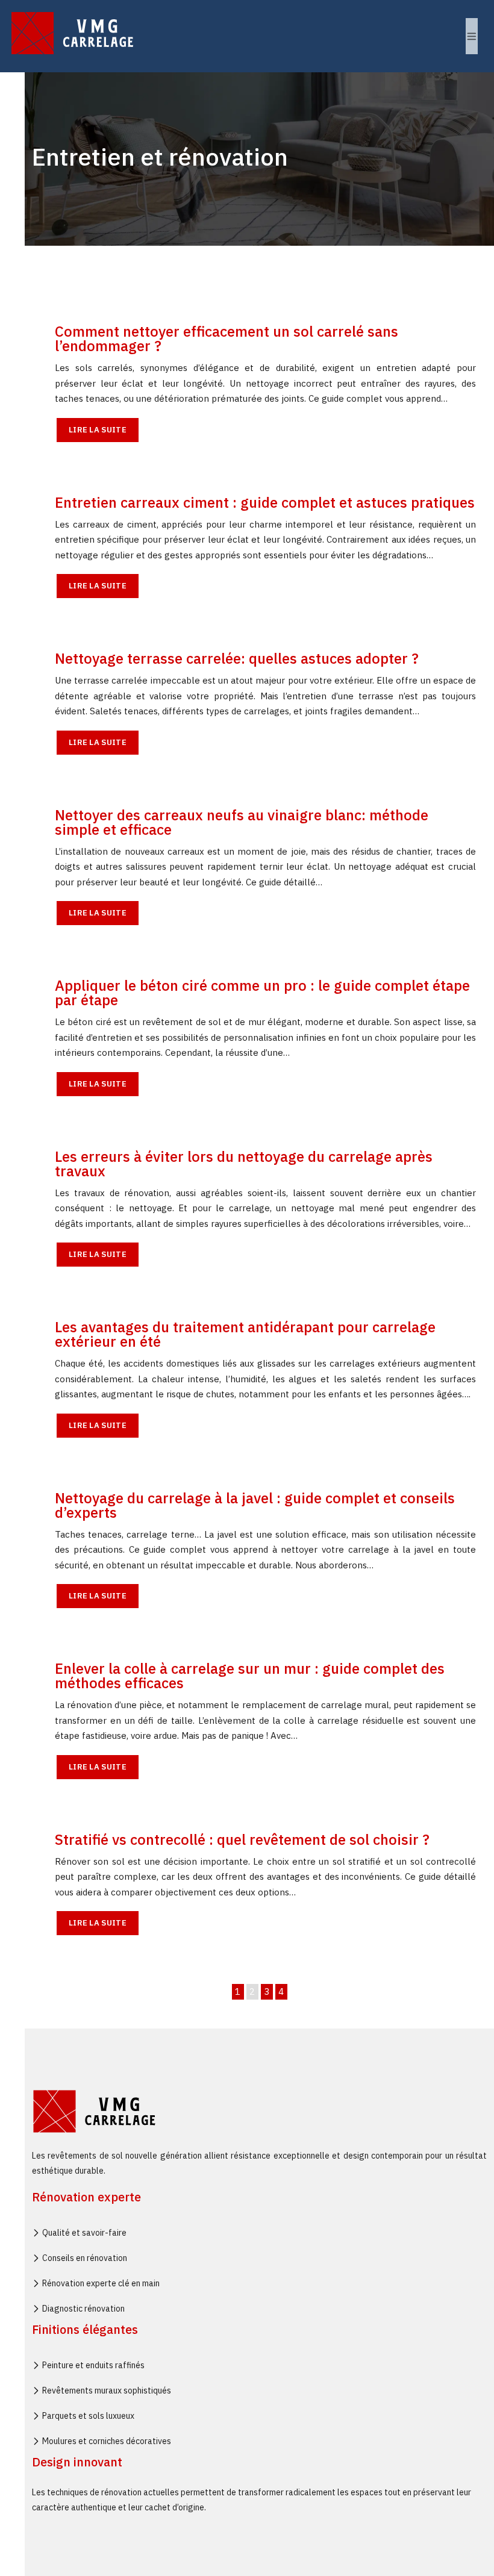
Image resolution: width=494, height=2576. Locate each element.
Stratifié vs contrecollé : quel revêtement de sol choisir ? (242, 1839)
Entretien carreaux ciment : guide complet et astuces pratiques (265, 502)
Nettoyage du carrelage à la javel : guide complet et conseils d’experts (255, 1505)
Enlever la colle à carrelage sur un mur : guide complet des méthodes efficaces (250, 1676)
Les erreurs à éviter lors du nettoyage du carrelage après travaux (244, 1164)
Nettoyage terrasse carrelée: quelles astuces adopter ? (237, 658)
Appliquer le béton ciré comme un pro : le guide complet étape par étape (262, 993)
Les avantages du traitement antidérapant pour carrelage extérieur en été (245, 1334)
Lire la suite (98, 430)
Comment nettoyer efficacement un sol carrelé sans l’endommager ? (227, 338)
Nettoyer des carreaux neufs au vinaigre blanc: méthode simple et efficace (242, 822)
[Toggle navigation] (472, 36)
